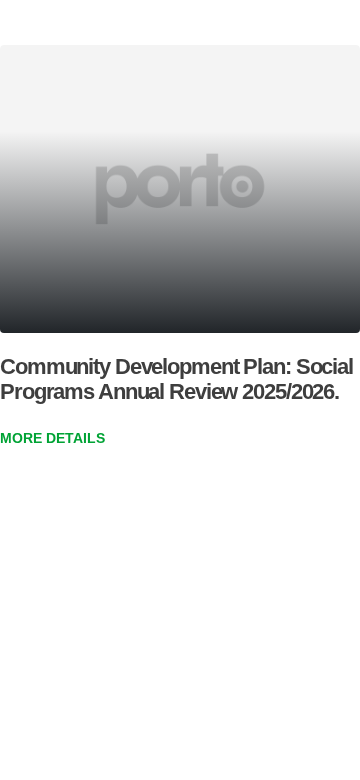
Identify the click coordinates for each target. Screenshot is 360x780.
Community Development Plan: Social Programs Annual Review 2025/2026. (176, 379)
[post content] (180, 189)
